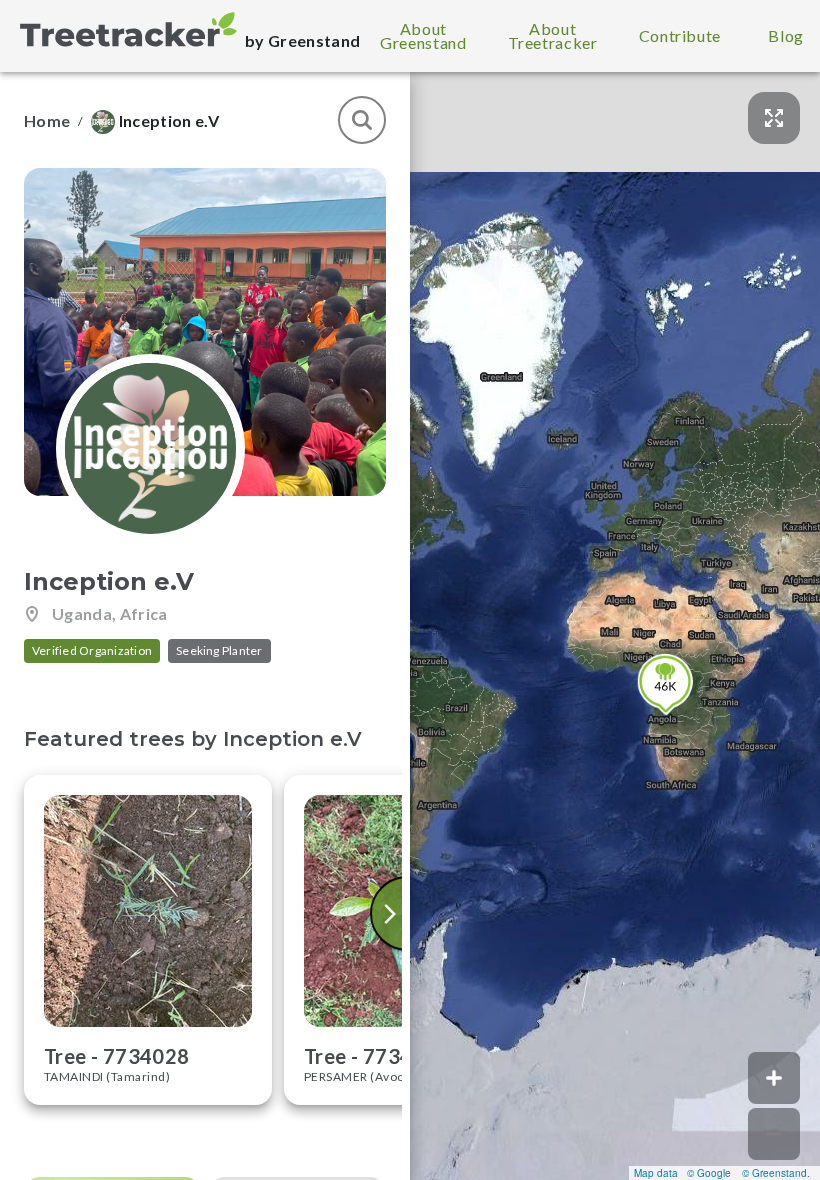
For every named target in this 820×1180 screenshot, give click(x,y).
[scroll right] (392, 913)
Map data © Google (682, 1173)
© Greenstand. (776, 1173)
